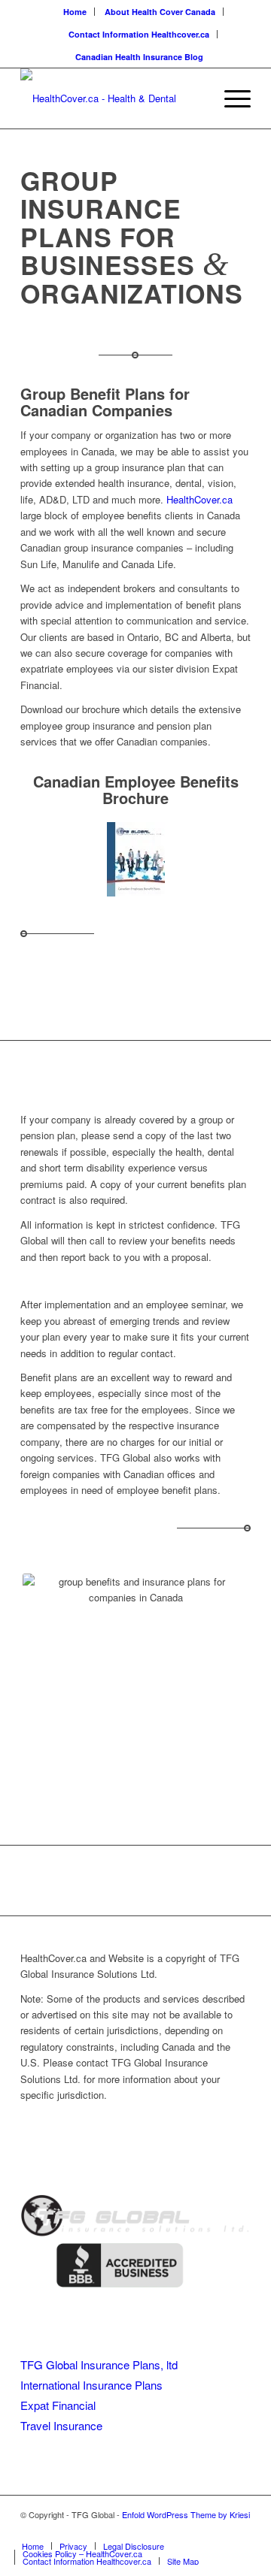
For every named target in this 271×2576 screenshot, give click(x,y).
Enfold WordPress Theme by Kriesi (186, 2514)
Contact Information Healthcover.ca (139, 34)
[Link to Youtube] (194, 2530)
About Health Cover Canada (160, 12)
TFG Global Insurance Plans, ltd (99, 2364)
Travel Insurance (61, 2425)
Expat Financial (58, 2405)
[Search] (195, 98)
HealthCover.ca (199, 499)
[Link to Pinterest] (239, 2530)
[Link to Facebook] (172, 2530)
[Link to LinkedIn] (217, 2530)
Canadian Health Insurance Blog (139, 57)
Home (75, 12)
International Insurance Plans (91, 2385)
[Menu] (230, 98)
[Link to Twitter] (148, 2530)
